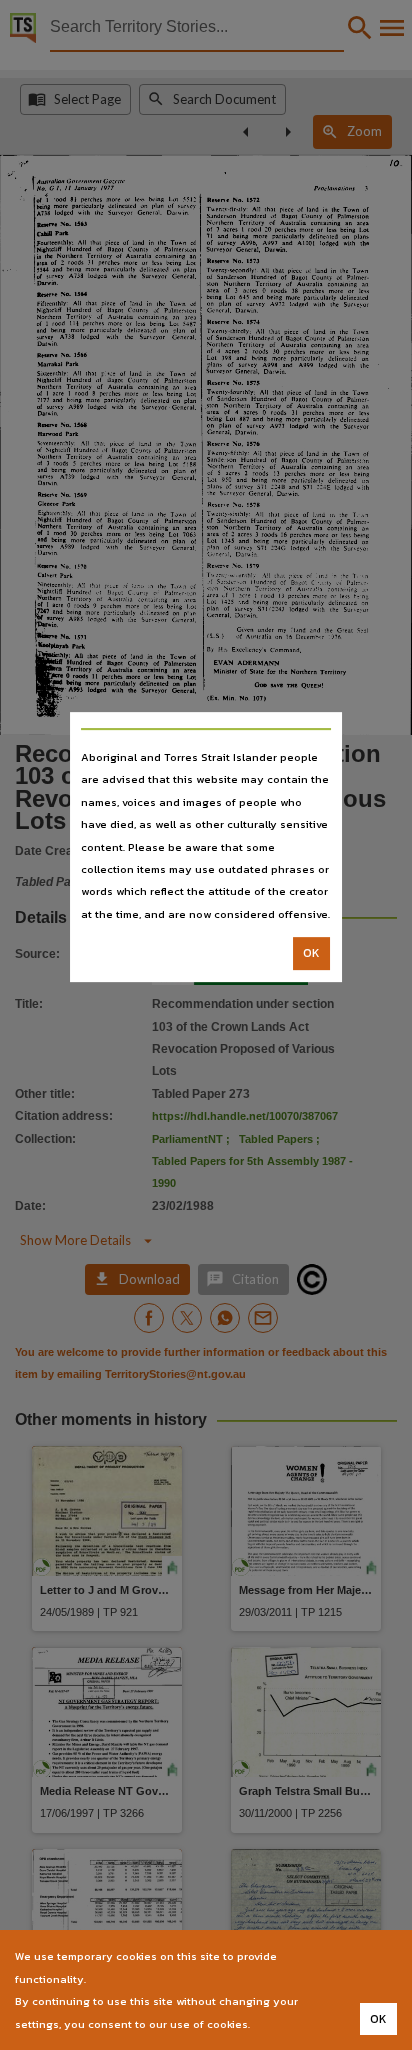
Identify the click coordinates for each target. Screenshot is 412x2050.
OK (311, 953)
